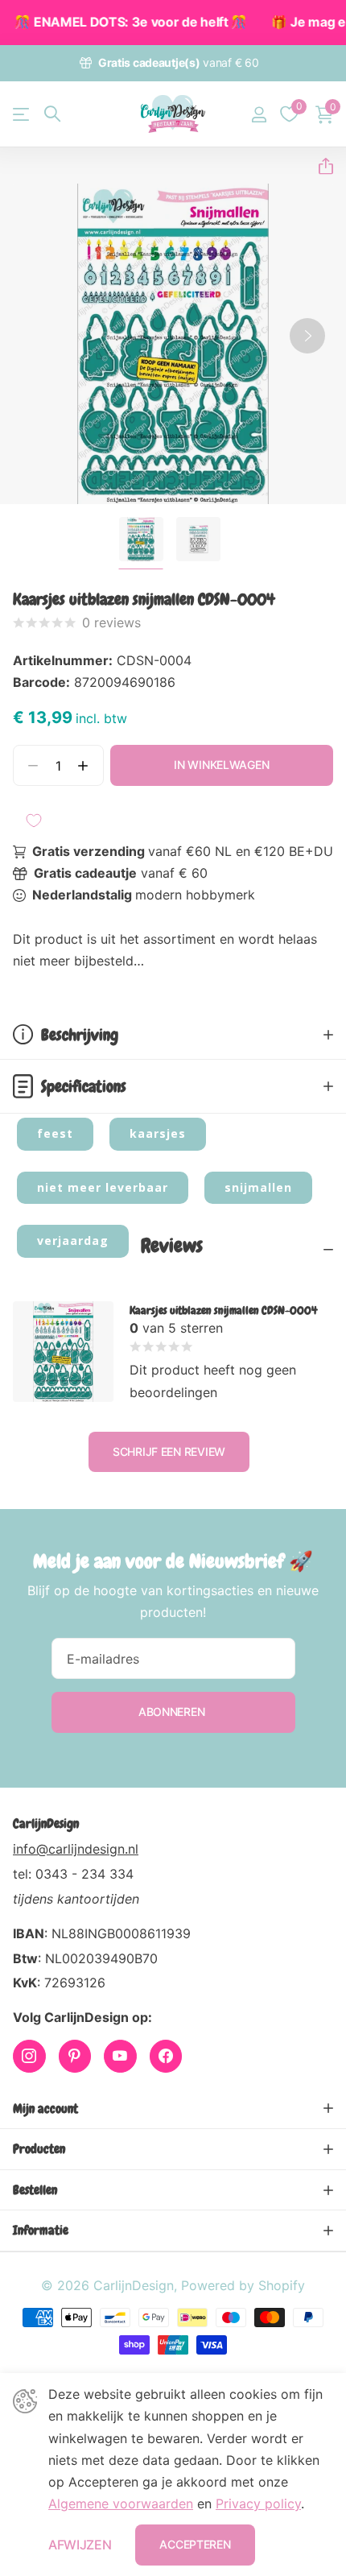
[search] (52, 114)
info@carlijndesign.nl (76, 1849)
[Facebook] (166, 2056)
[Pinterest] (75, 2056)
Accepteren (195, 2544)
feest (55, 1133)
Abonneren (173, 1712)
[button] (319, 166)
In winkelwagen (221, 765)
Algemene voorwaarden (121, 2504)
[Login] (259, 114)
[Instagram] (29, 2056)
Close (173, 2109)
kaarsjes (158, 1133)
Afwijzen (80, 2545)
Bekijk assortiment (22, 114)
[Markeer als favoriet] (34, 821)
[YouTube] (120, 2056)
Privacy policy (258, 2504)
